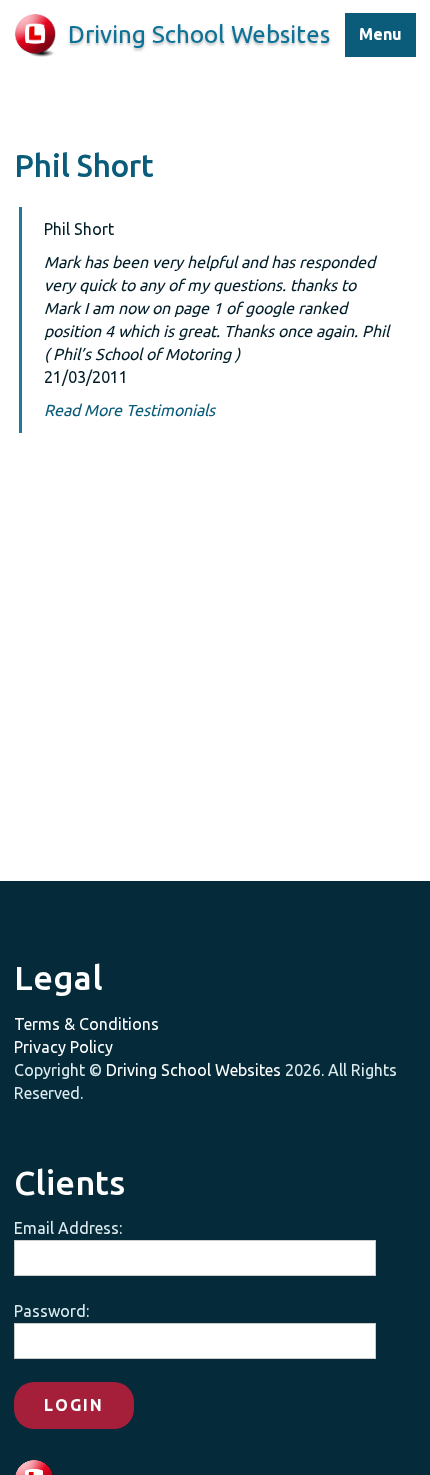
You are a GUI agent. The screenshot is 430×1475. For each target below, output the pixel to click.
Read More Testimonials (129, 410)
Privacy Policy (63, 1047)
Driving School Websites (193, 1070)
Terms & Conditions (86, 1024)
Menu (380, 34)
